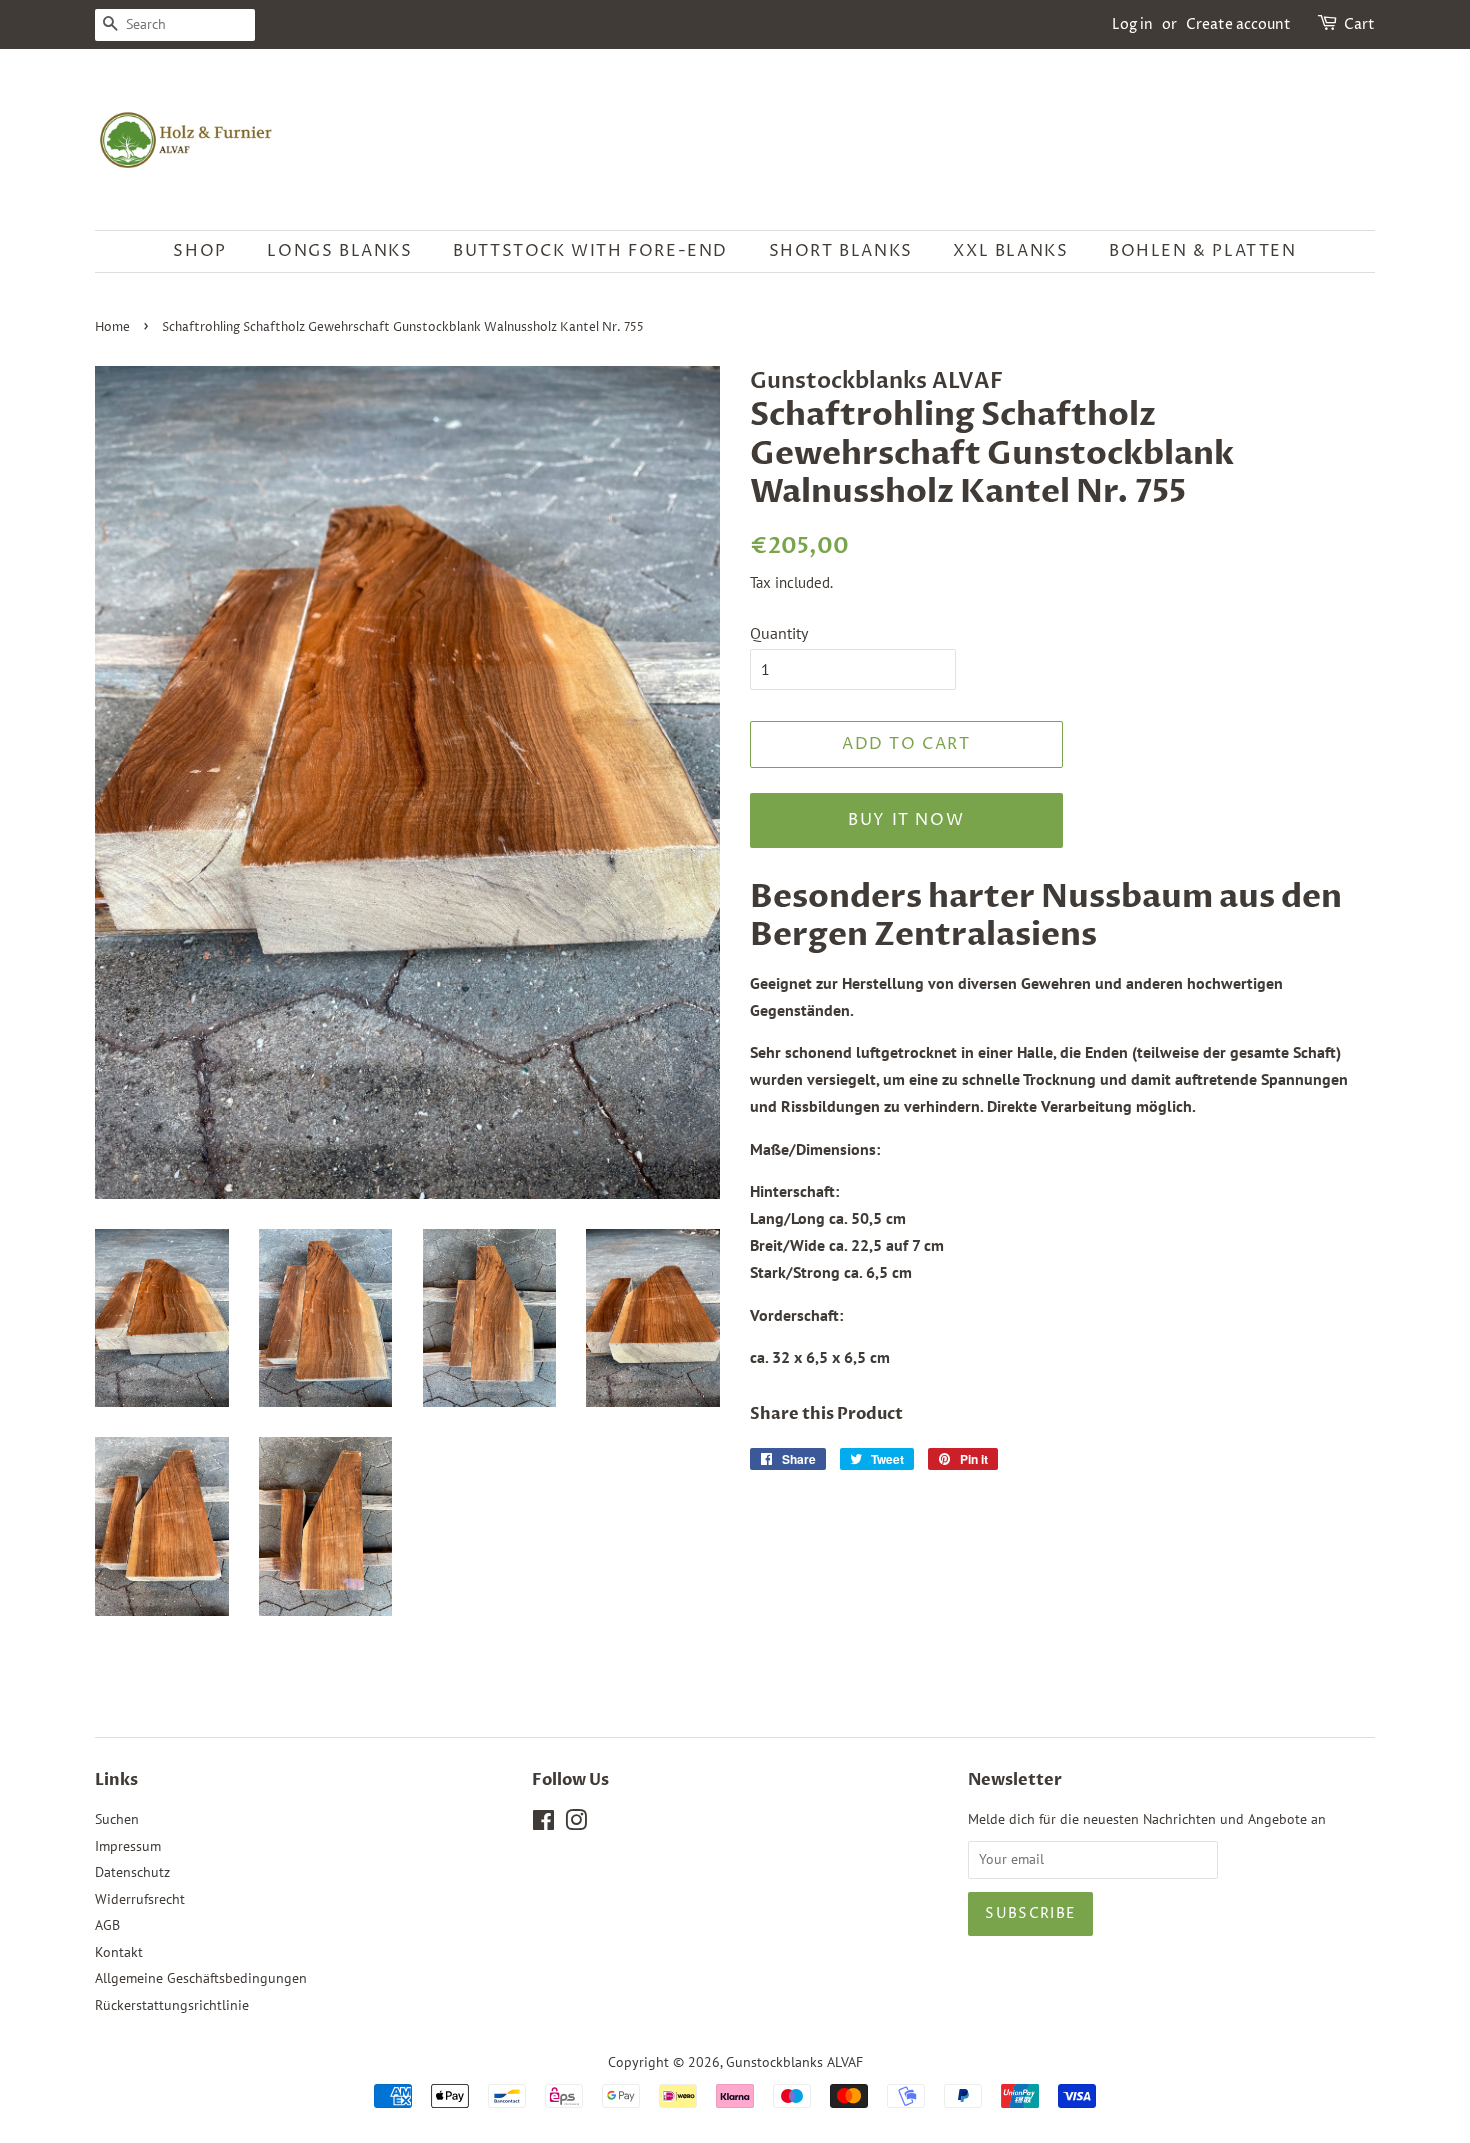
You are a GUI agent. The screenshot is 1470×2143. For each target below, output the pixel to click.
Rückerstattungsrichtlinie (172, 2005)
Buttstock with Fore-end (590, 251)
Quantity (779, 633)
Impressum (128, 1846)
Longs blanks (339, 251)
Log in (1132, 24)
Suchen (117, 1819)
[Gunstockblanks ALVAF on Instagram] (576, 1824)
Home (112, 327)
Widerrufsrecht (140, 1899)
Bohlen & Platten (1203, 251)
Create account (1238, 24)
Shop (199, 251)
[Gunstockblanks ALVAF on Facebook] (543, 1824)
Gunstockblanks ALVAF (794, 2062)
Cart (1359, 24)
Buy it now (906, 820)
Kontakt (119, 1952)
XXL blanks (1010, 251)
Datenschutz (132, 1872)
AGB (107, 1925)
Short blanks (841, 251)
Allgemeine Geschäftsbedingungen (201, 1978)
